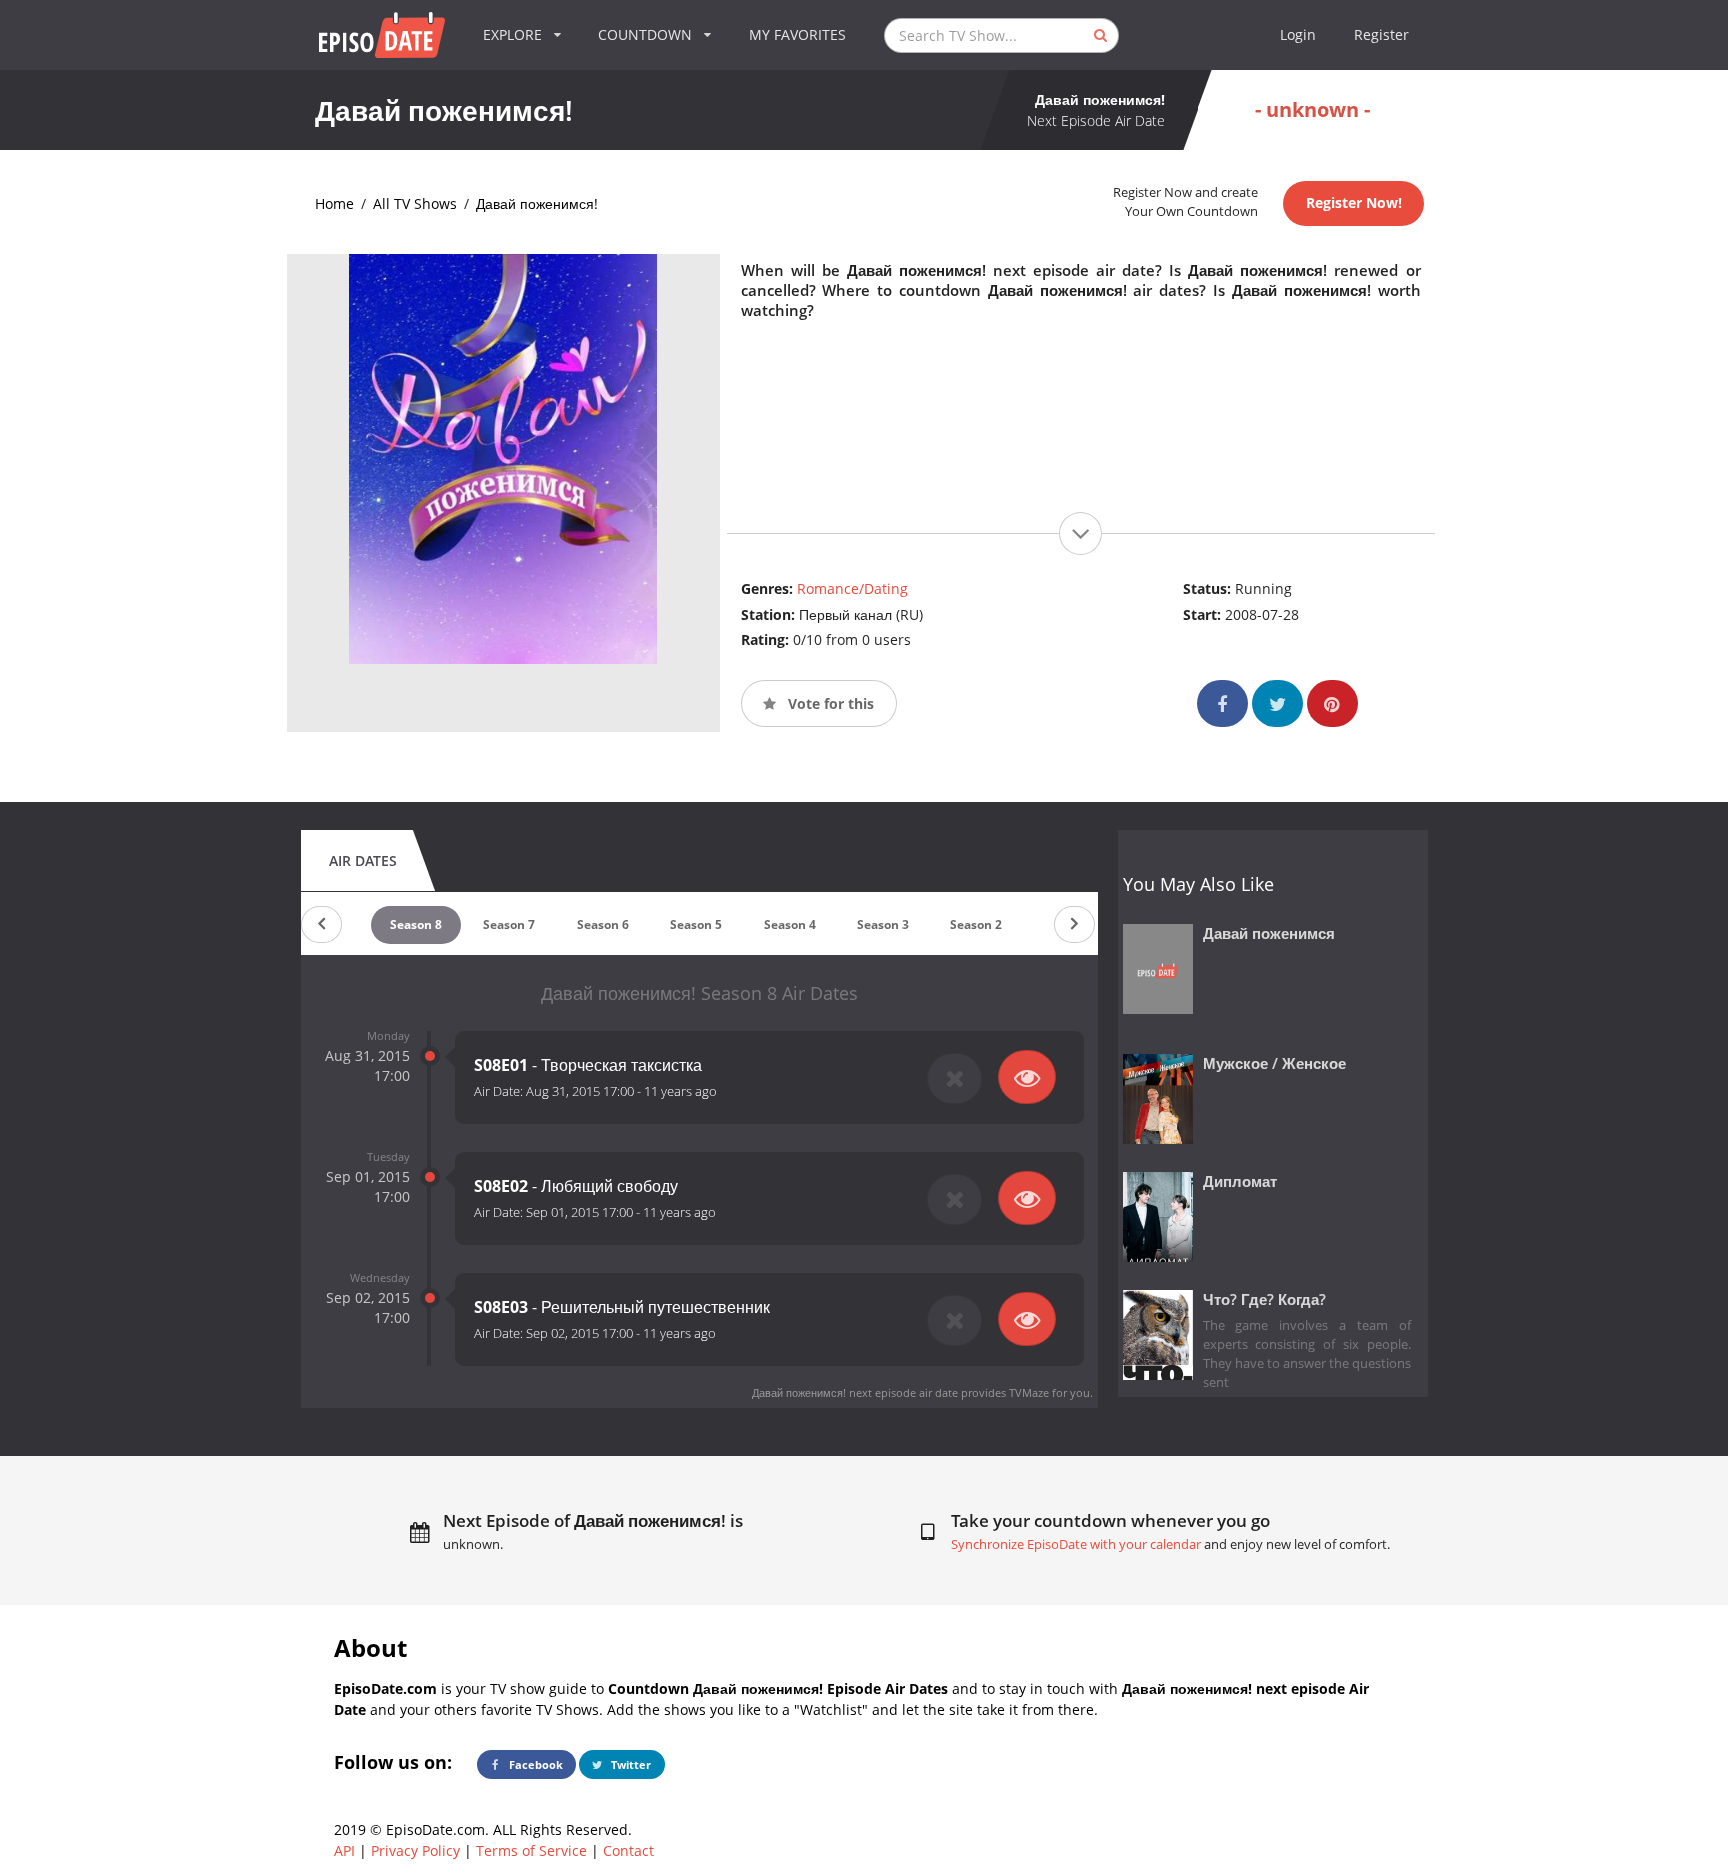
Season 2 (976, 924)
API (344, 1850)
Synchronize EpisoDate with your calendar (1076, 1544)
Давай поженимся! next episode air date (855, 1392)
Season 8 (416, 924)
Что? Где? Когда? (1264, 1299)
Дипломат (1240, 1181)
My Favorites (797, 34)
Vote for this (829, 703)
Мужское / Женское (1274, 1063)
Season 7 (509, 924)
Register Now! (1354, 202)
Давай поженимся (1269, 933)
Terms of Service (531, 1850)
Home (334, 203)
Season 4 (790, 924)
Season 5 (696, 924)
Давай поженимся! (537, 203)
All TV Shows (415, 203)
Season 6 (603, 924)
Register (1381, 34)
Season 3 (883, 924)
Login (1298, 34)
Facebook (534, 1764)
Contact (628, 1850)
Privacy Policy (415, 1850)
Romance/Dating (852, 588)
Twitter (629, 1764)
